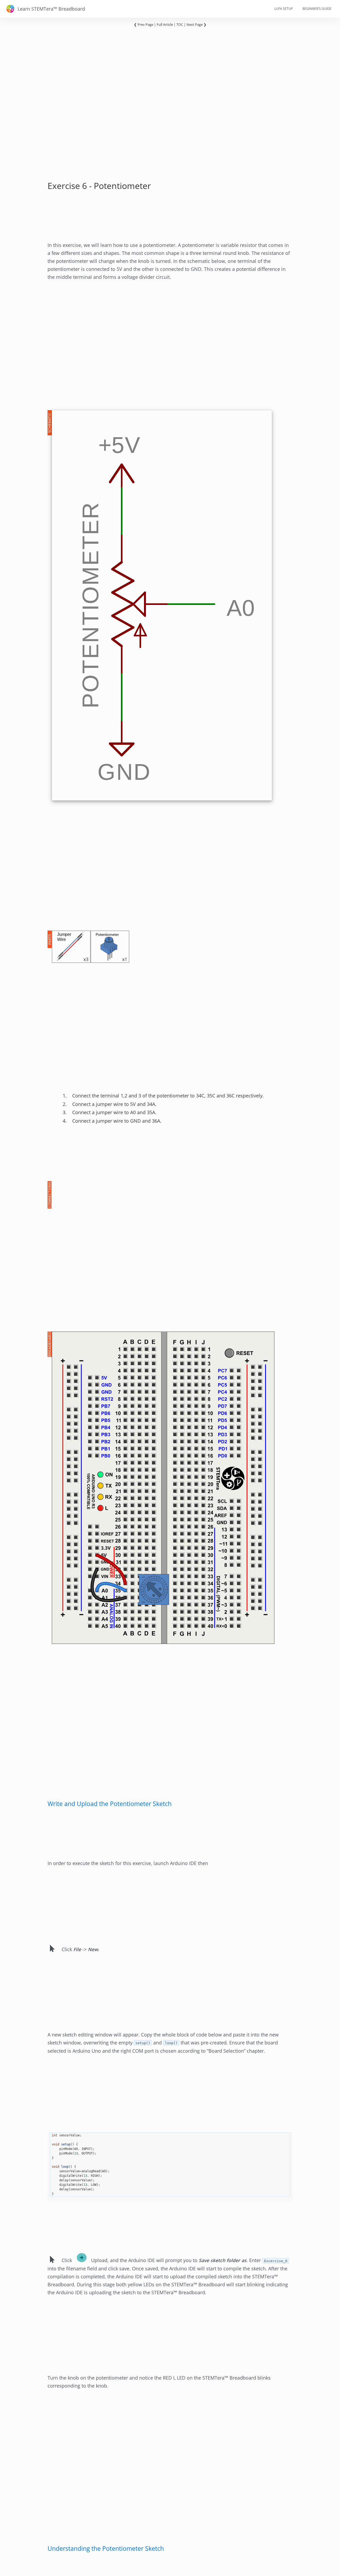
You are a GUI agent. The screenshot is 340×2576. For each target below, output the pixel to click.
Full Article (165, 24)
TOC (180, 24)
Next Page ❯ (196, 24)
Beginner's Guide (317, 9)
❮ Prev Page (144, 24)
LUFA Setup (284, 9)
